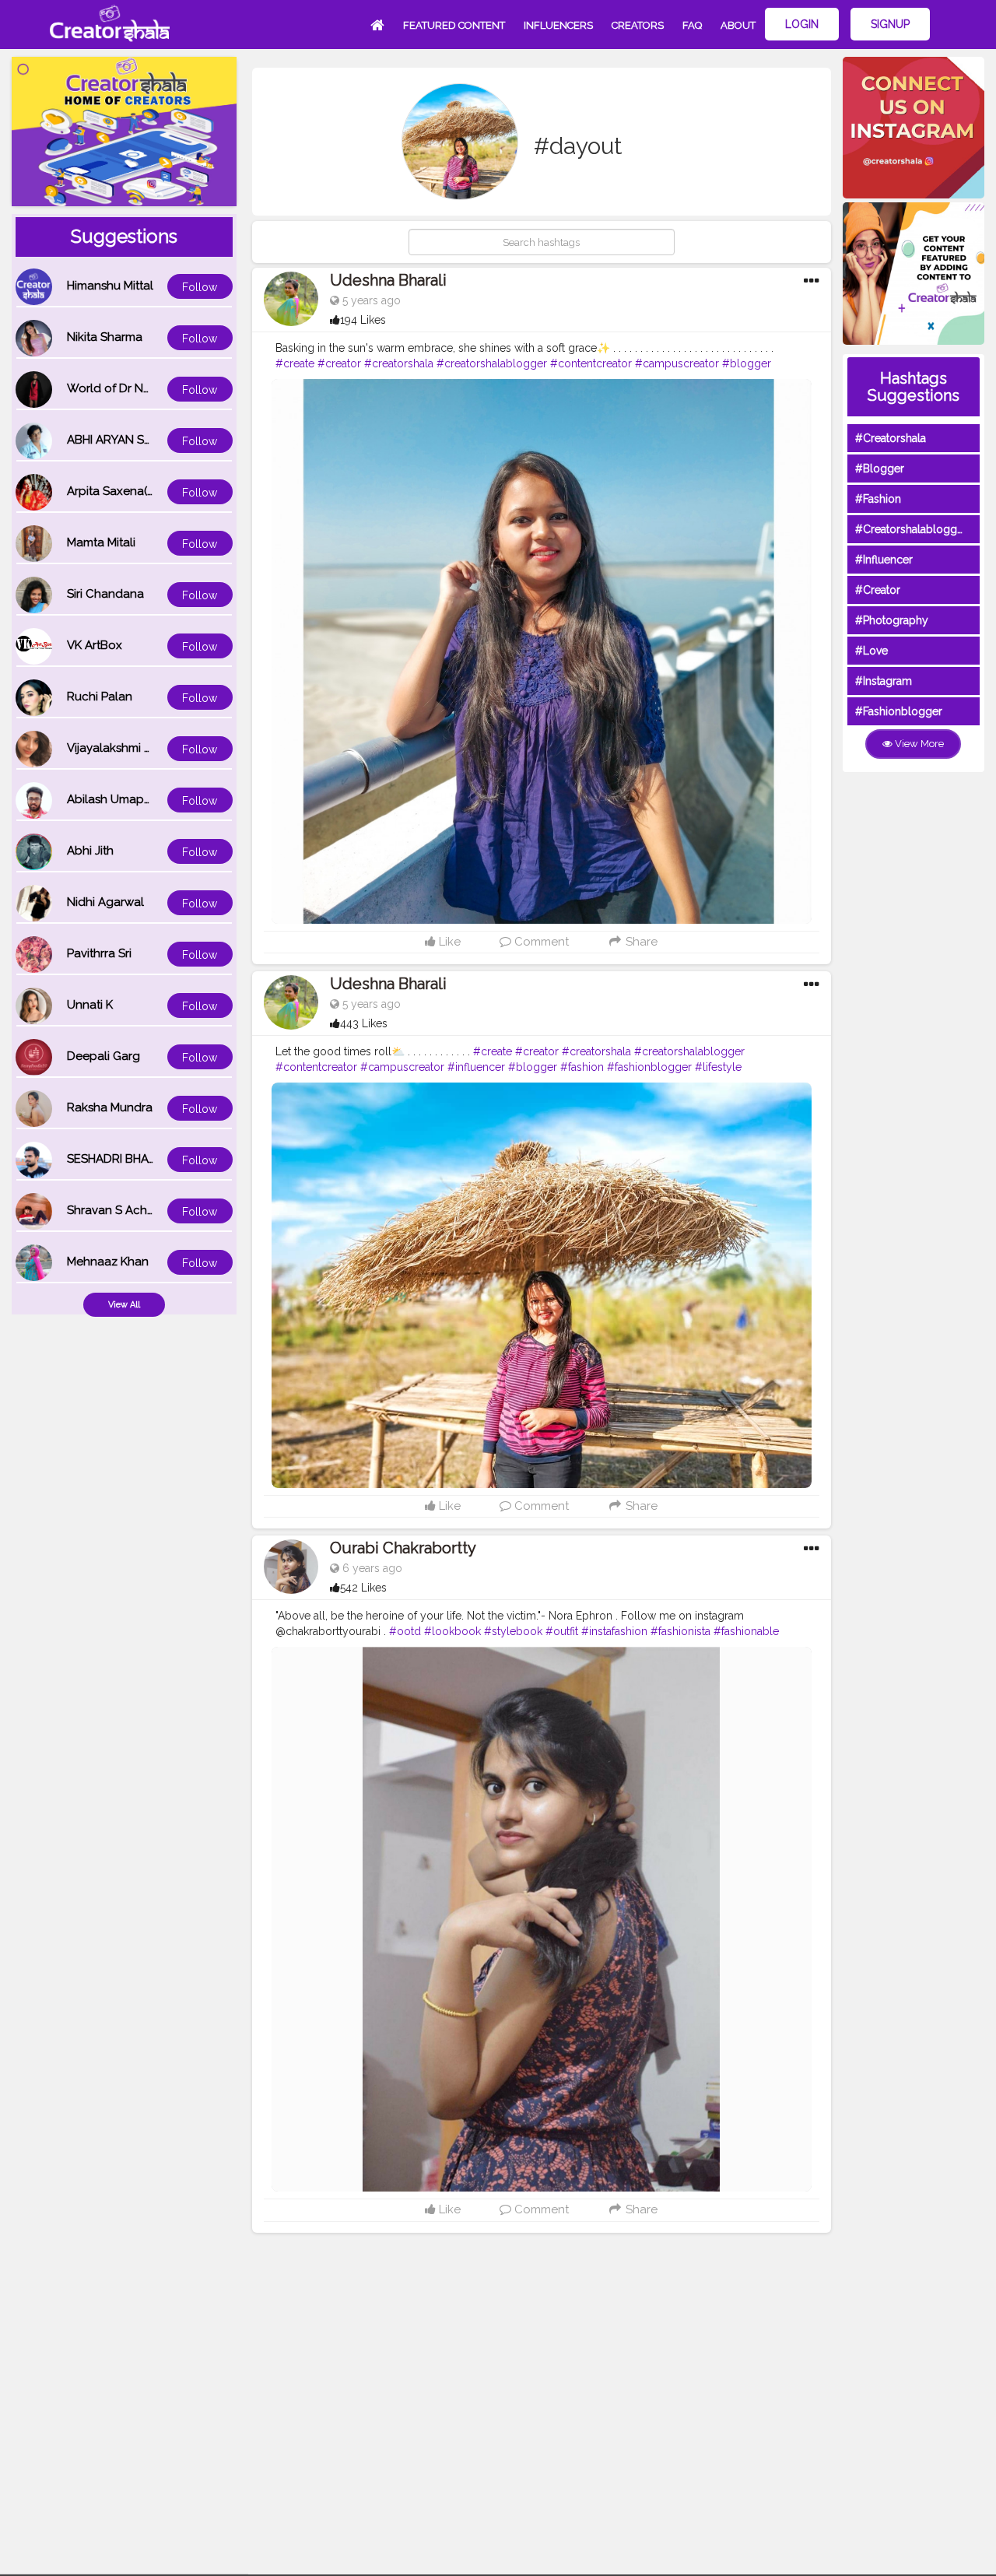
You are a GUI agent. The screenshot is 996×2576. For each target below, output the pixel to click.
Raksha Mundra (110, 1107)
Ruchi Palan (100, 697)
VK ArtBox (95, 645)
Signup (890, 24)
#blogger (747, 363)
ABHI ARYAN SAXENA (124, 440)
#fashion (582, 1067)
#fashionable (746, 1631)
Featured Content (454, 25)
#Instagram (884, 681)
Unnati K (90, 1005)
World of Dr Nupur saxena (139, 388)
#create (295, 363)
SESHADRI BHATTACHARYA (141, 1159)
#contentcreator (591, 363)
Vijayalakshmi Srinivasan (133, 748)
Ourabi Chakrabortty (403, 1548)
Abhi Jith (90, 851)
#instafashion (614, 1631)
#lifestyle (718, 1067)
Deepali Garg (103, 1056)
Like (448, 942)
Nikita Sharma (105, 337)
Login (802, 24)
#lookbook (452, 1631)
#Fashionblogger (899, 711)
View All (124, 1305)
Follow (200, 287)
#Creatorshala (891, 438)
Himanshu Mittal (110, 286)
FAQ (692, 25)
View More (918, 744)
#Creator (878, 590)
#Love (871, 651)
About (738, 25)
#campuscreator (677, 363)
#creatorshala (399, 363)
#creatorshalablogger (492, 363)
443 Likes (364, 1023)
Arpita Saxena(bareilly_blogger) (155, 491)
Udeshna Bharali (388, 280)
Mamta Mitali (101, 542)
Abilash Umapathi (116, 799)
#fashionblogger (649, 1067)
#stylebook (513, 1631)
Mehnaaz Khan (108, 1262)
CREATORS (638, 25)
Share (640, 942)
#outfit (562, 1631)
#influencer (476, 1067)
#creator (339, 363)
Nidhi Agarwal (105, 902)
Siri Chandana (105, 594)
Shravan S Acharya (119, 1210)
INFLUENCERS (558, 25)
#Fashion (878, 499)
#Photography (892, 620)
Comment (540, 942)
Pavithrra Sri (99, 953)
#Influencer (884, 560)
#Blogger (880, 469)
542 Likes (363, 1588)
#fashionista (680, 1631)
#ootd (405, 1631)
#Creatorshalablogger (911, 529)
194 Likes (363, 320)
